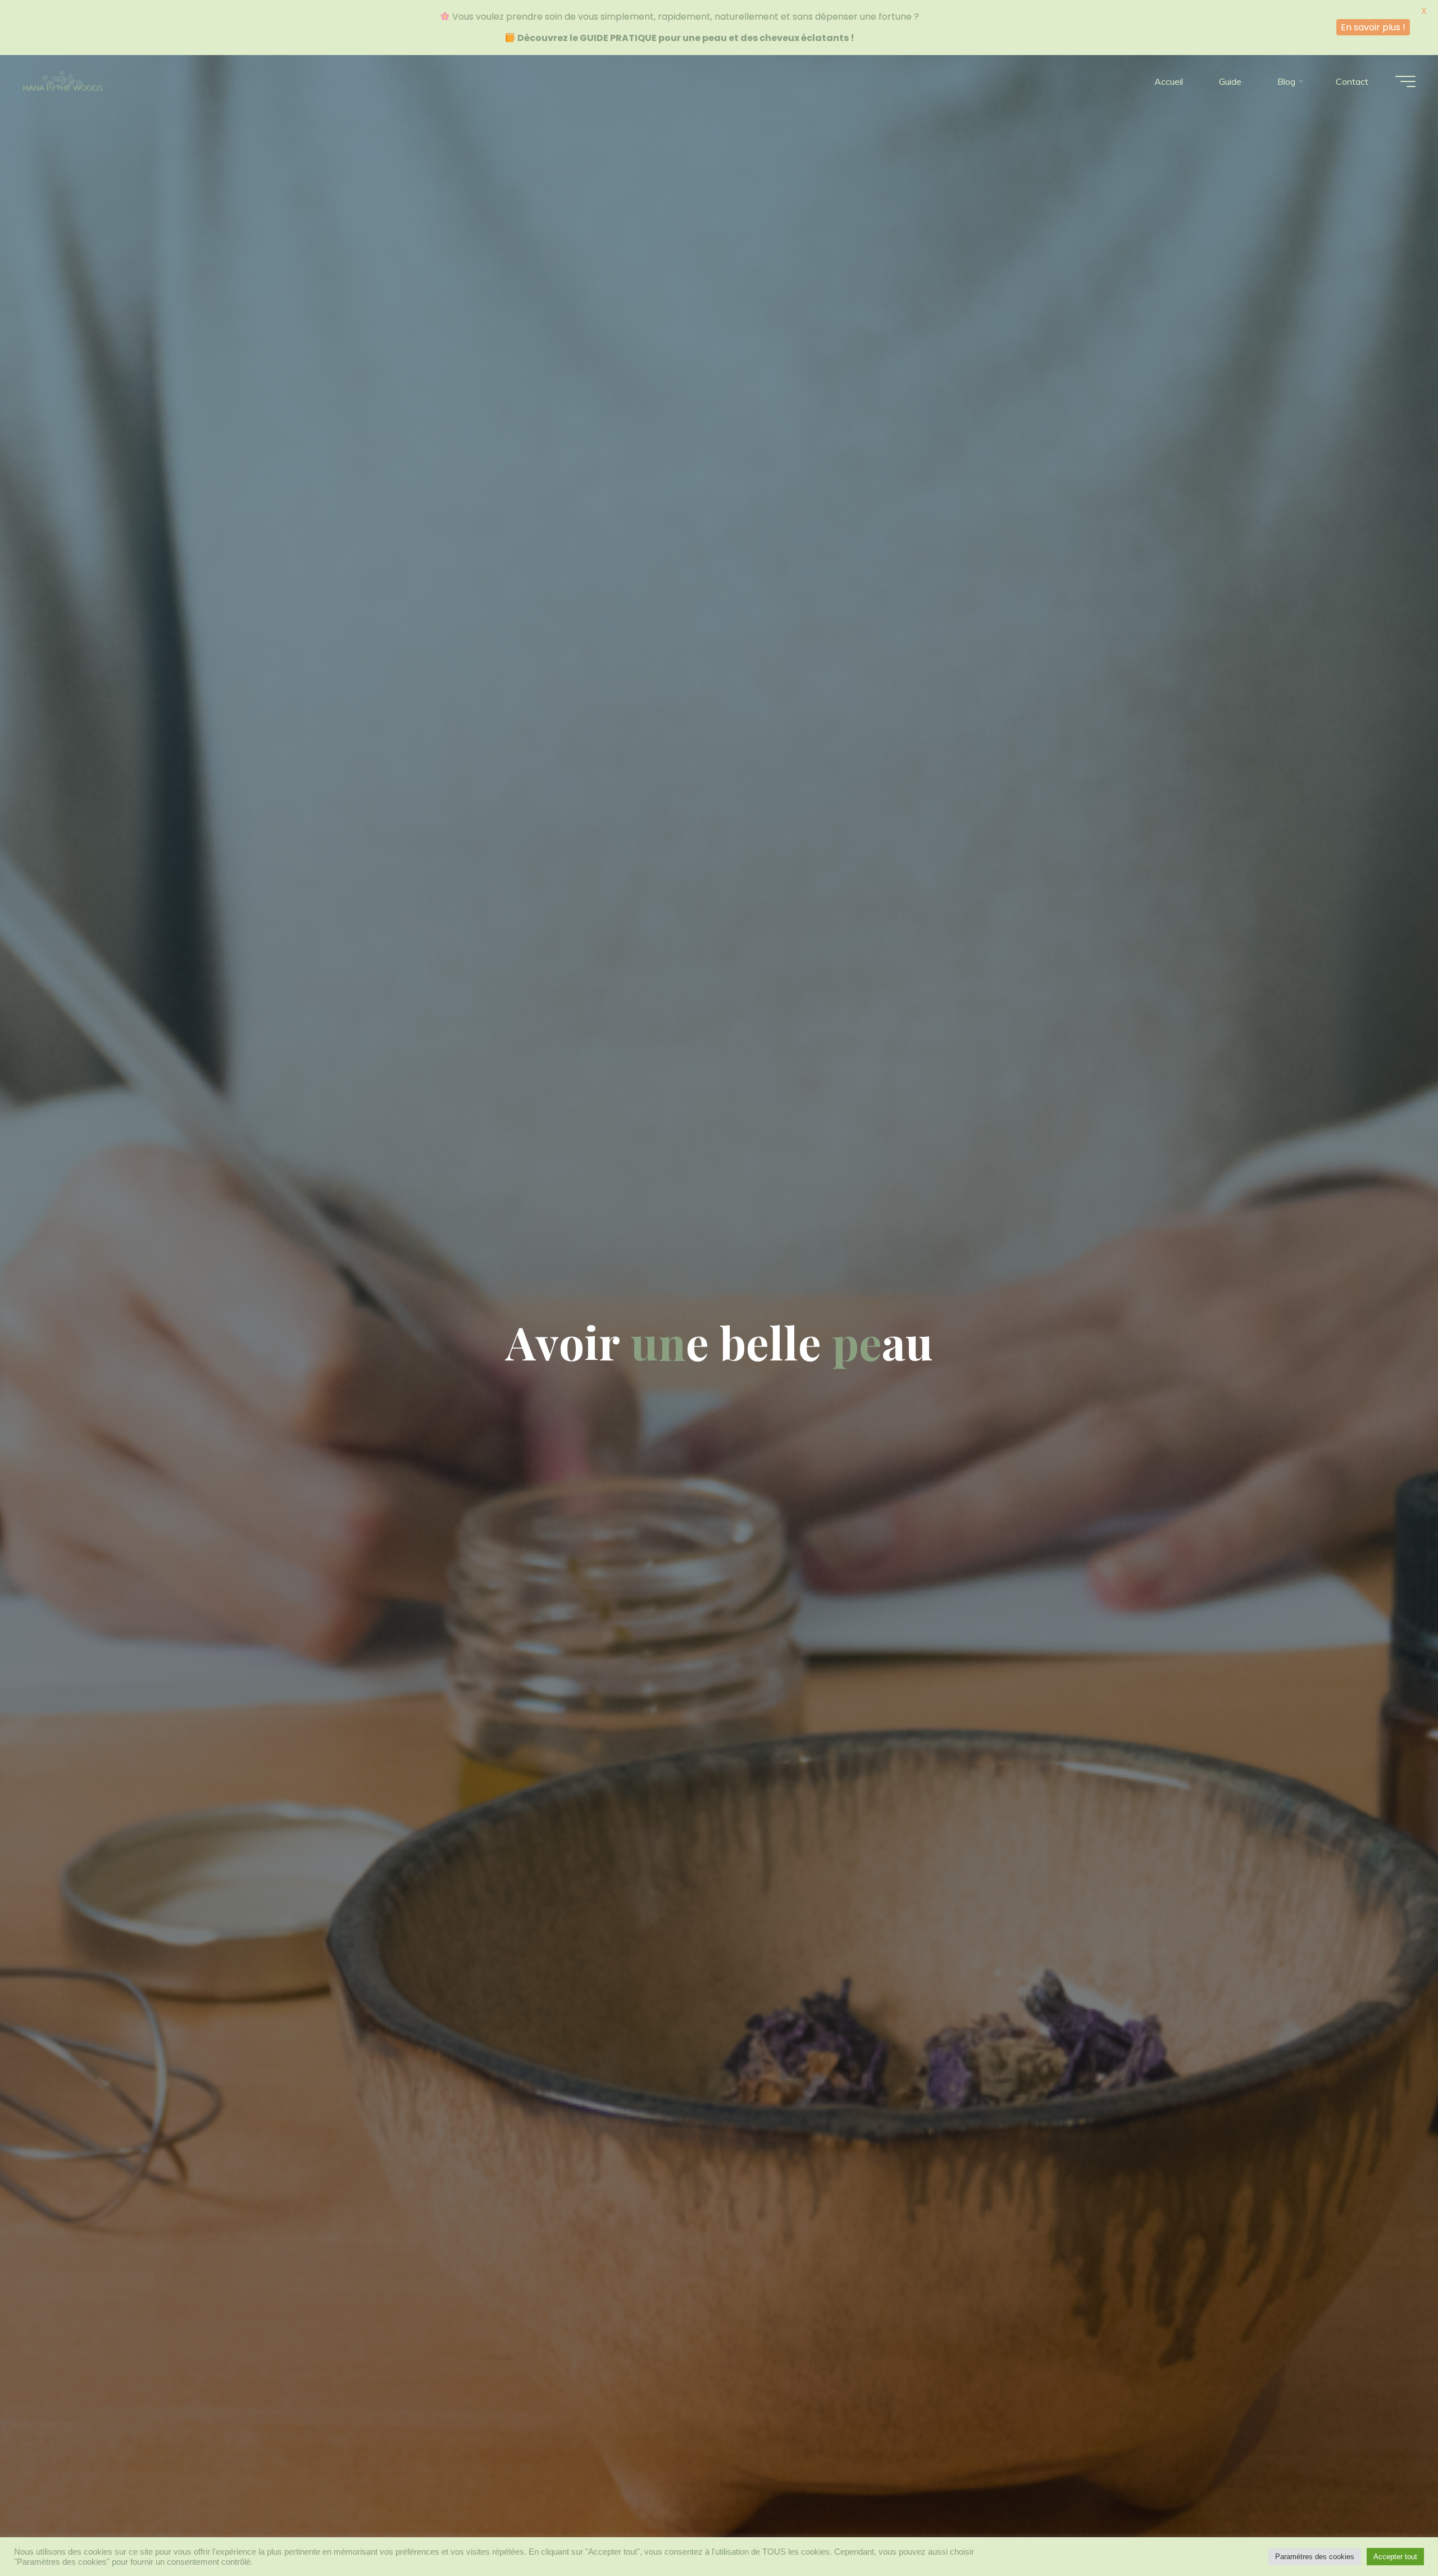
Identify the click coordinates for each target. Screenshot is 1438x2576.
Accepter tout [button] (1395, 2557)
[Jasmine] (63, 81)
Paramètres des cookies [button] (1315, 2557)
